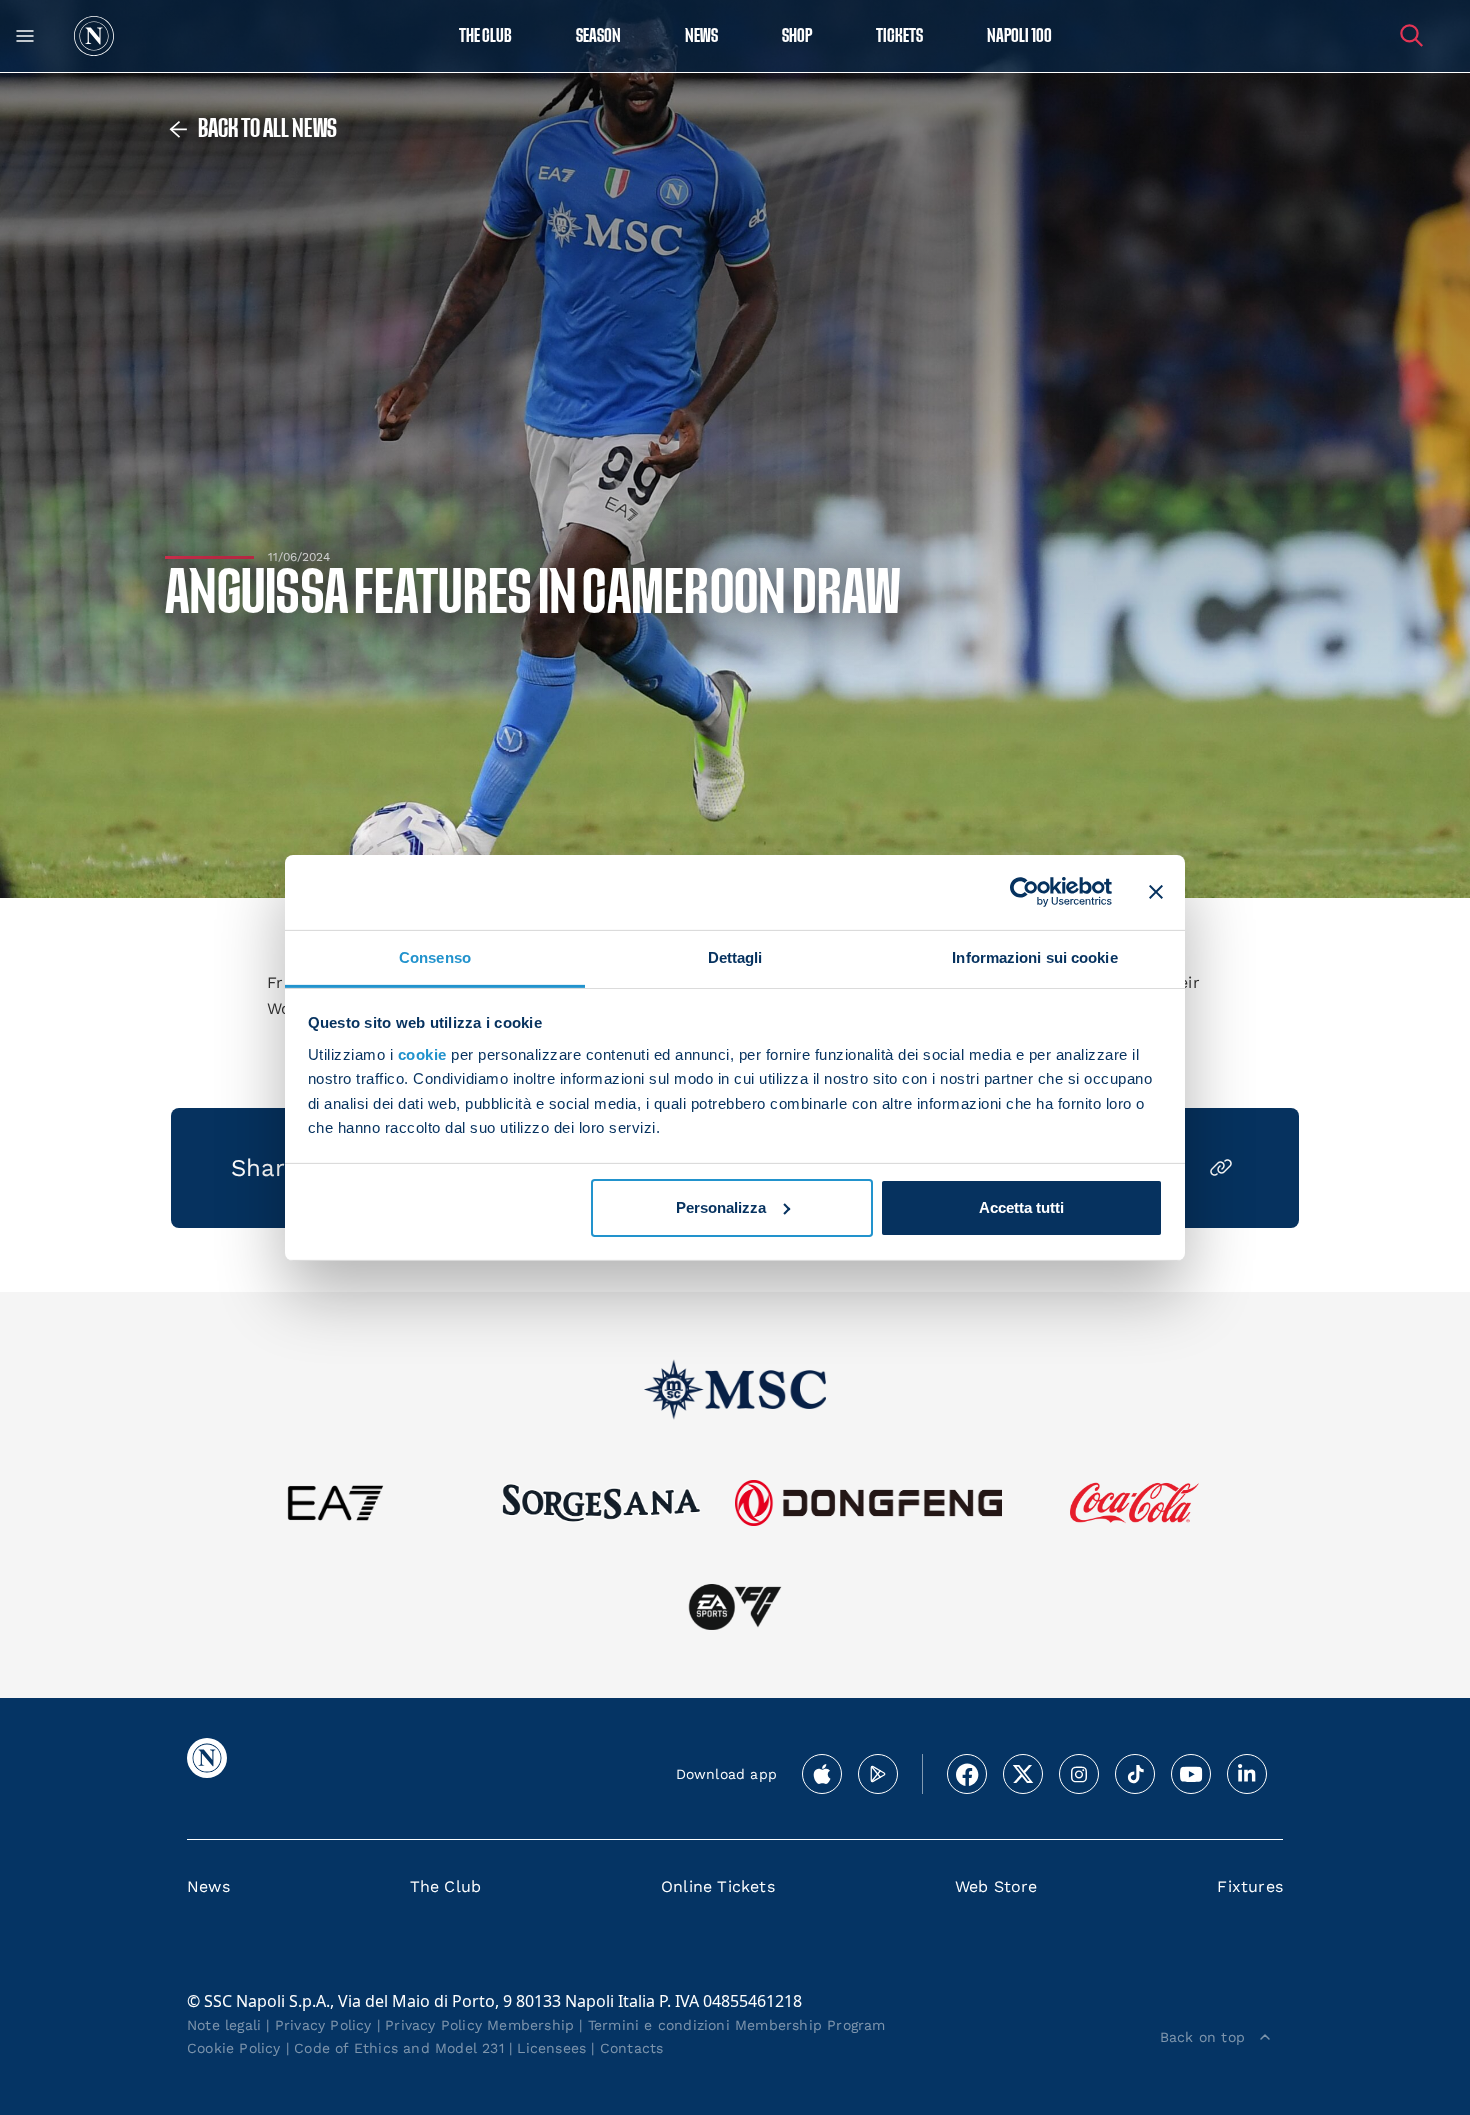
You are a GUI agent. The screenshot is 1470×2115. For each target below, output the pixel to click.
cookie (422, 1054)
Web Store (996, 1886)
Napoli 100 (1019, 36)
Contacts (632, 2048)
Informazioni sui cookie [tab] (1034, 956)
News (208, 1886)
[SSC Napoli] (94, 36)
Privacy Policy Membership (479, 2025)
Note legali (224, 2025)
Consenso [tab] (435, 956)
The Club (446, 1886)
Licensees (551, 2048)
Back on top (1202, 2037)
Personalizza (721, 1207)
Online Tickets (718, 1886)
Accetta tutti (1021, 1207)
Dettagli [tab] (735, 956)
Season (598, 36)
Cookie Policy (234, 2048)
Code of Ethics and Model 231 (399, 2048)
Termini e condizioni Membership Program (737, 2025)
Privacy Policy (323, 2025)
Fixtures (1250, 1886)
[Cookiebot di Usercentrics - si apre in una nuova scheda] (1024, 892)
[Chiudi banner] (1156, 892)
